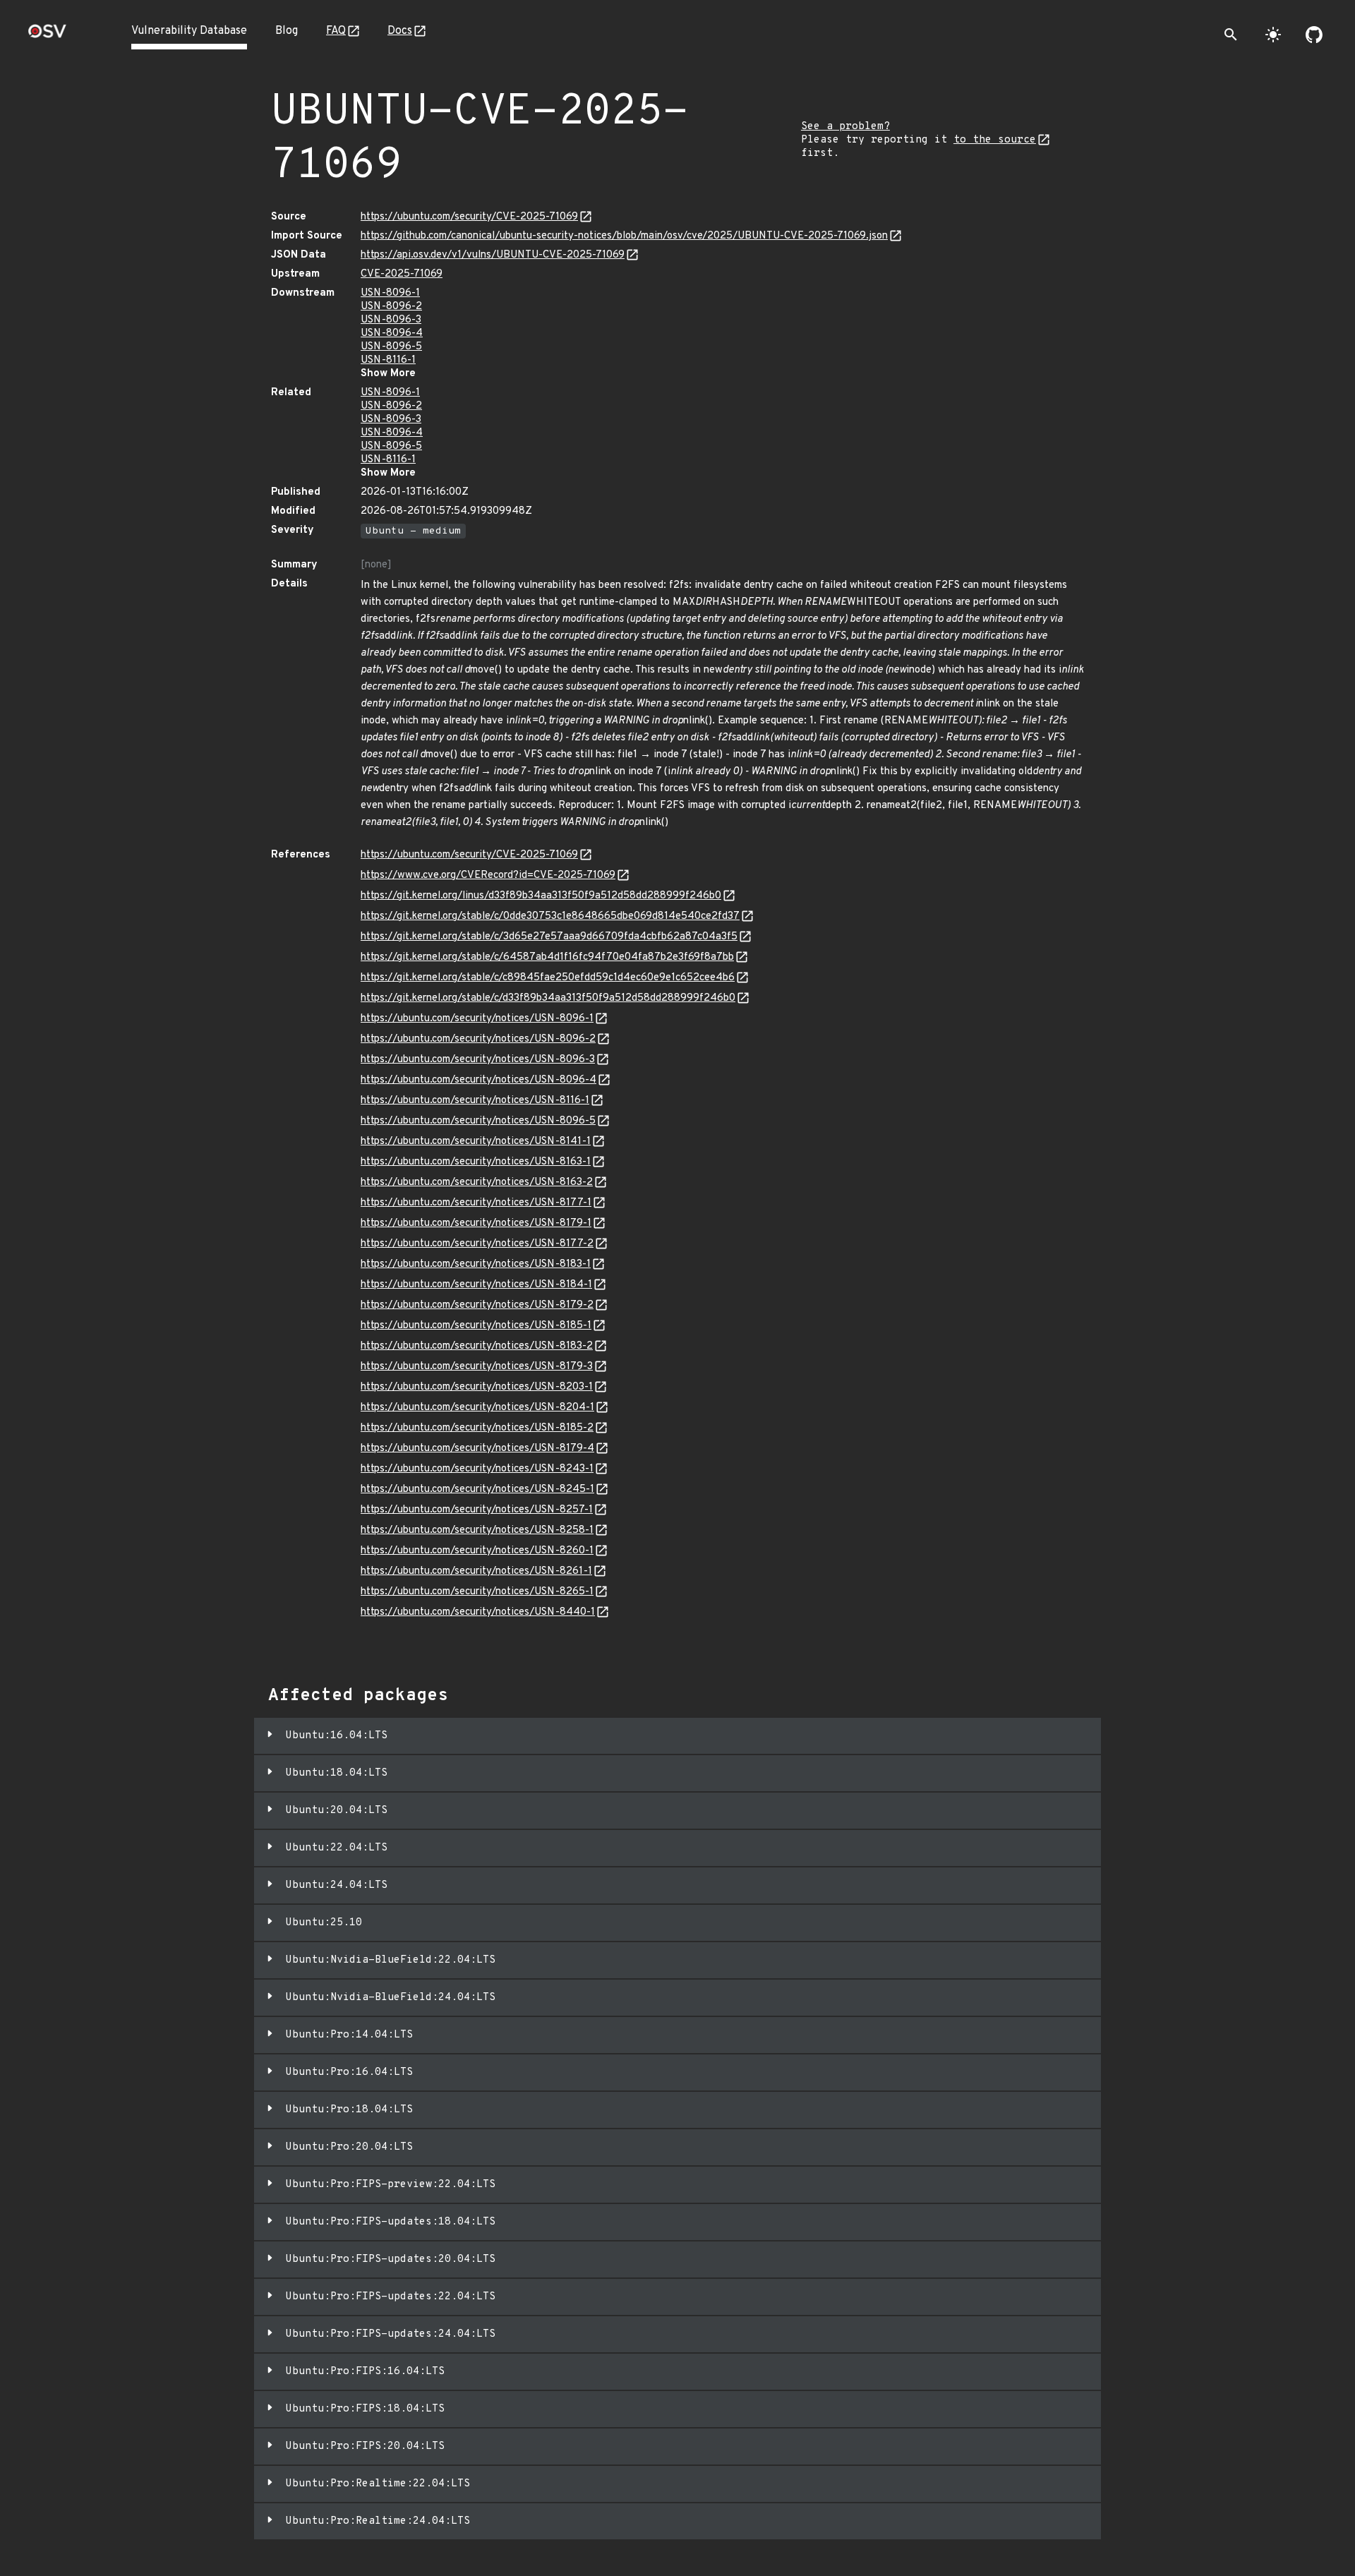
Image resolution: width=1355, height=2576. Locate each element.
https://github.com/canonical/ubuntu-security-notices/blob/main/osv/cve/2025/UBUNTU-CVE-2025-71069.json (624, 236)
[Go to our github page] (1314, 35)
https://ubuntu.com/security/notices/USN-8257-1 (477, 1510)
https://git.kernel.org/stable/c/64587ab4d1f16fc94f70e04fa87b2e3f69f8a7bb (547, 957)
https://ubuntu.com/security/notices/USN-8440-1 (478, 1612)
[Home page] (47, 36)
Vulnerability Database (189, 31)
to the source (995, 140)
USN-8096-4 (392, 333)
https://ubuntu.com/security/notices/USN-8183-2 (477, 1346)
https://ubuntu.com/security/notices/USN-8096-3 (478, 1060)
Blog (287, 31)
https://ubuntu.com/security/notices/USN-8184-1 (476, 1285)
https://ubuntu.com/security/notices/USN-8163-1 (476, 1162)
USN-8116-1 (388, 360)
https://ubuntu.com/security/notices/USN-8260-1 (477, 1551)
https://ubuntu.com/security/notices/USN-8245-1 (477, 1489)
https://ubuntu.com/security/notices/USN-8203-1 (477, 1387)
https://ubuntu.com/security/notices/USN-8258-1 (477, 1530)
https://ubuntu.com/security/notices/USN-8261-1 (476, 1571)
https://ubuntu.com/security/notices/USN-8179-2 (477, 1305)
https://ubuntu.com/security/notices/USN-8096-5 (478, 1121)
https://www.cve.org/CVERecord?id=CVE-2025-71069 (488, 875)
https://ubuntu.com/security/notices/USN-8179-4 (477, 1449)
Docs (400, 31)
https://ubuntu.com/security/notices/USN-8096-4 (478, 1080)
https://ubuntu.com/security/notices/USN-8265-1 (477, 1592)
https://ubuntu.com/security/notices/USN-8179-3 (477, 1367)
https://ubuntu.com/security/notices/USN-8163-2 (477, 1182)
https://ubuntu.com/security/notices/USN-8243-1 (477, 1469)
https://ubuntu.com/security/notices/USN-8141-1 (476, 1142)
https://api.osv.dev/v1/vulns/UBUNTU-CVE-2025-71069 (493, 255)
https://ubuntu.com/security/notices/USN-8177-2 (477, 1244)
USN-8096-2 (391, 307)
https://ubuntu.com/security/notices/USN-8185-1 (476, 1326)
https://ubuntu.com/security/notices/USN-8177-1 (476, 1203)
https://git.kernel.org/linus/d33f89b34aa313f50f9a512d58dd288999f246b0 (541, 896)
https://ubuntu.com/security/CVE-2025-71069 (469, 217)
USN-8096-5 (391, 347)
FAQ (336, 31)
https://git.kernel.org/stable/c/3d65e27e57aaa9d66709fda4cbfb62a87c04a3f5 (549, 937)
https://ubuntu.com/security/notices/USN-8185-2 (477, 1428)
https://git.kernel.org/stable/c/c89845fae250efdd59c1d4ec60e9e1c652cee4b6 (548, 978)
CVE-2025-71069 (402, 274)
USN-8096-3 (391, 320)
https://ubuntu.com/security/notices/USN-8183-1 (476, 1264)
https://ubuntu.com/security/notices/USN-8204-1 (477, 1408)
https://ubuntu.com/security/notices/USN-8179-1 (476, 1223)
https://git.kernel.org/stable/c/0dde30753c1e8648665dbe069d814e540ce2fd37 (550, 916)
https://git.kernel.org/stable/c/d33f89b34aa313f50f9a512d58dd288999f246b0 (548, 998)
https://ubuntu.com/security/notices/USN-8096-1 (477, 1019)
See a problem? (845, 127)
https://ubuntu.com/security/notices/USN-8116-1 (475, 1101)
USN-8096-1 (390, 293)
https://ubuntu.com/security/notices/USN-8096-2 (478, 1039)
